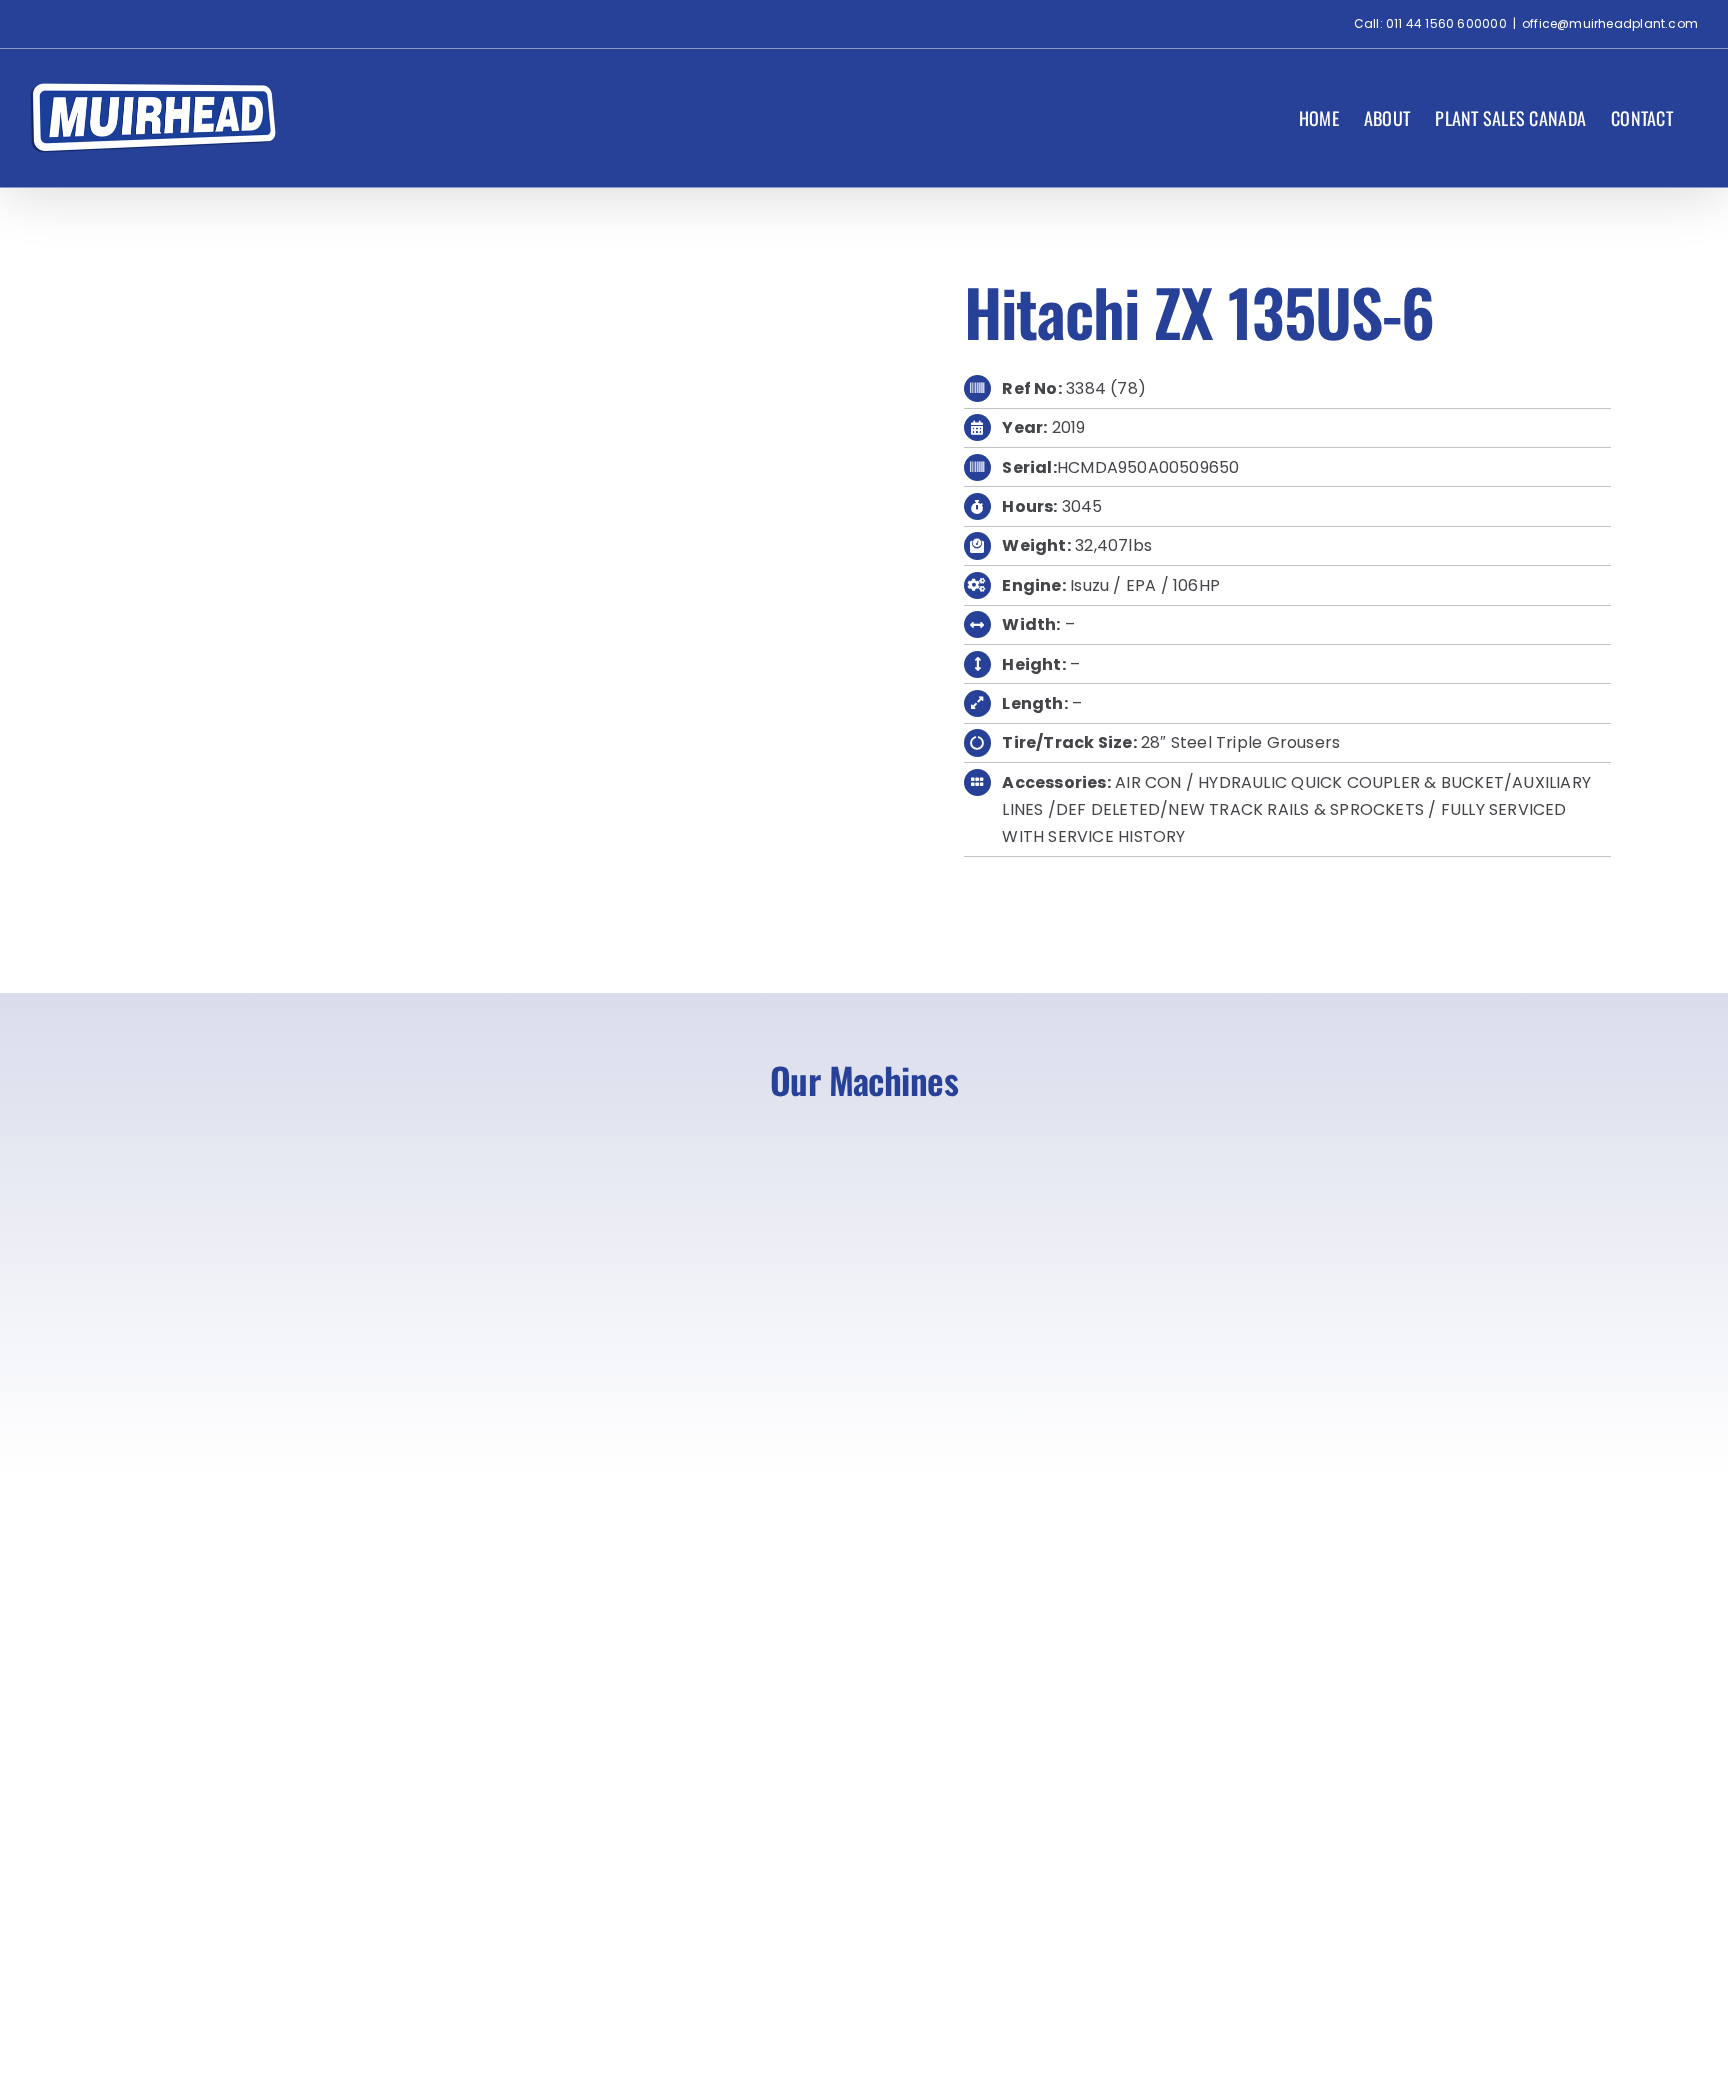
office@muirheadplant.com (1610, 23)
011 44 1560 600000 (1446, 23)
